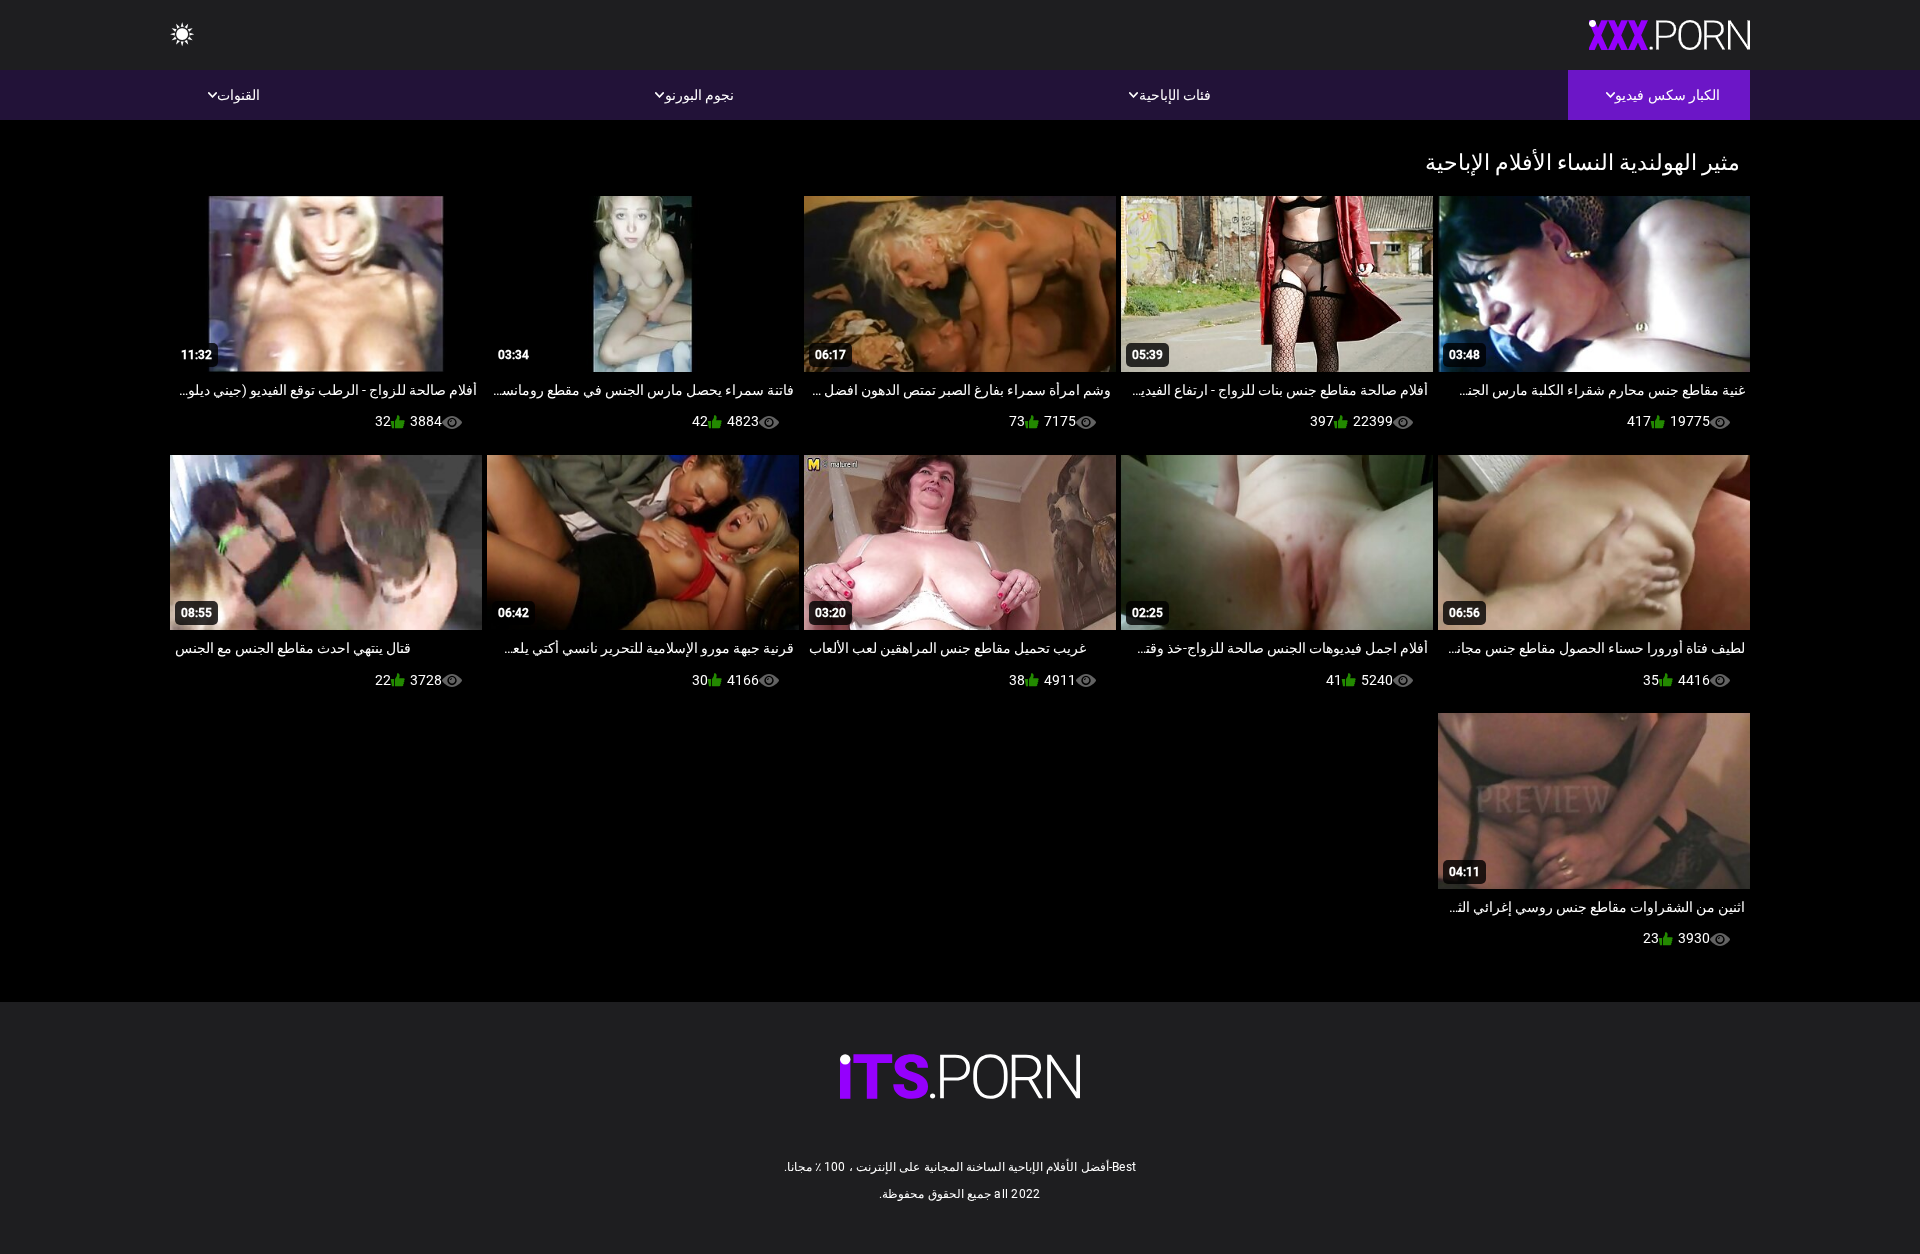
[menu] (182, 35)
